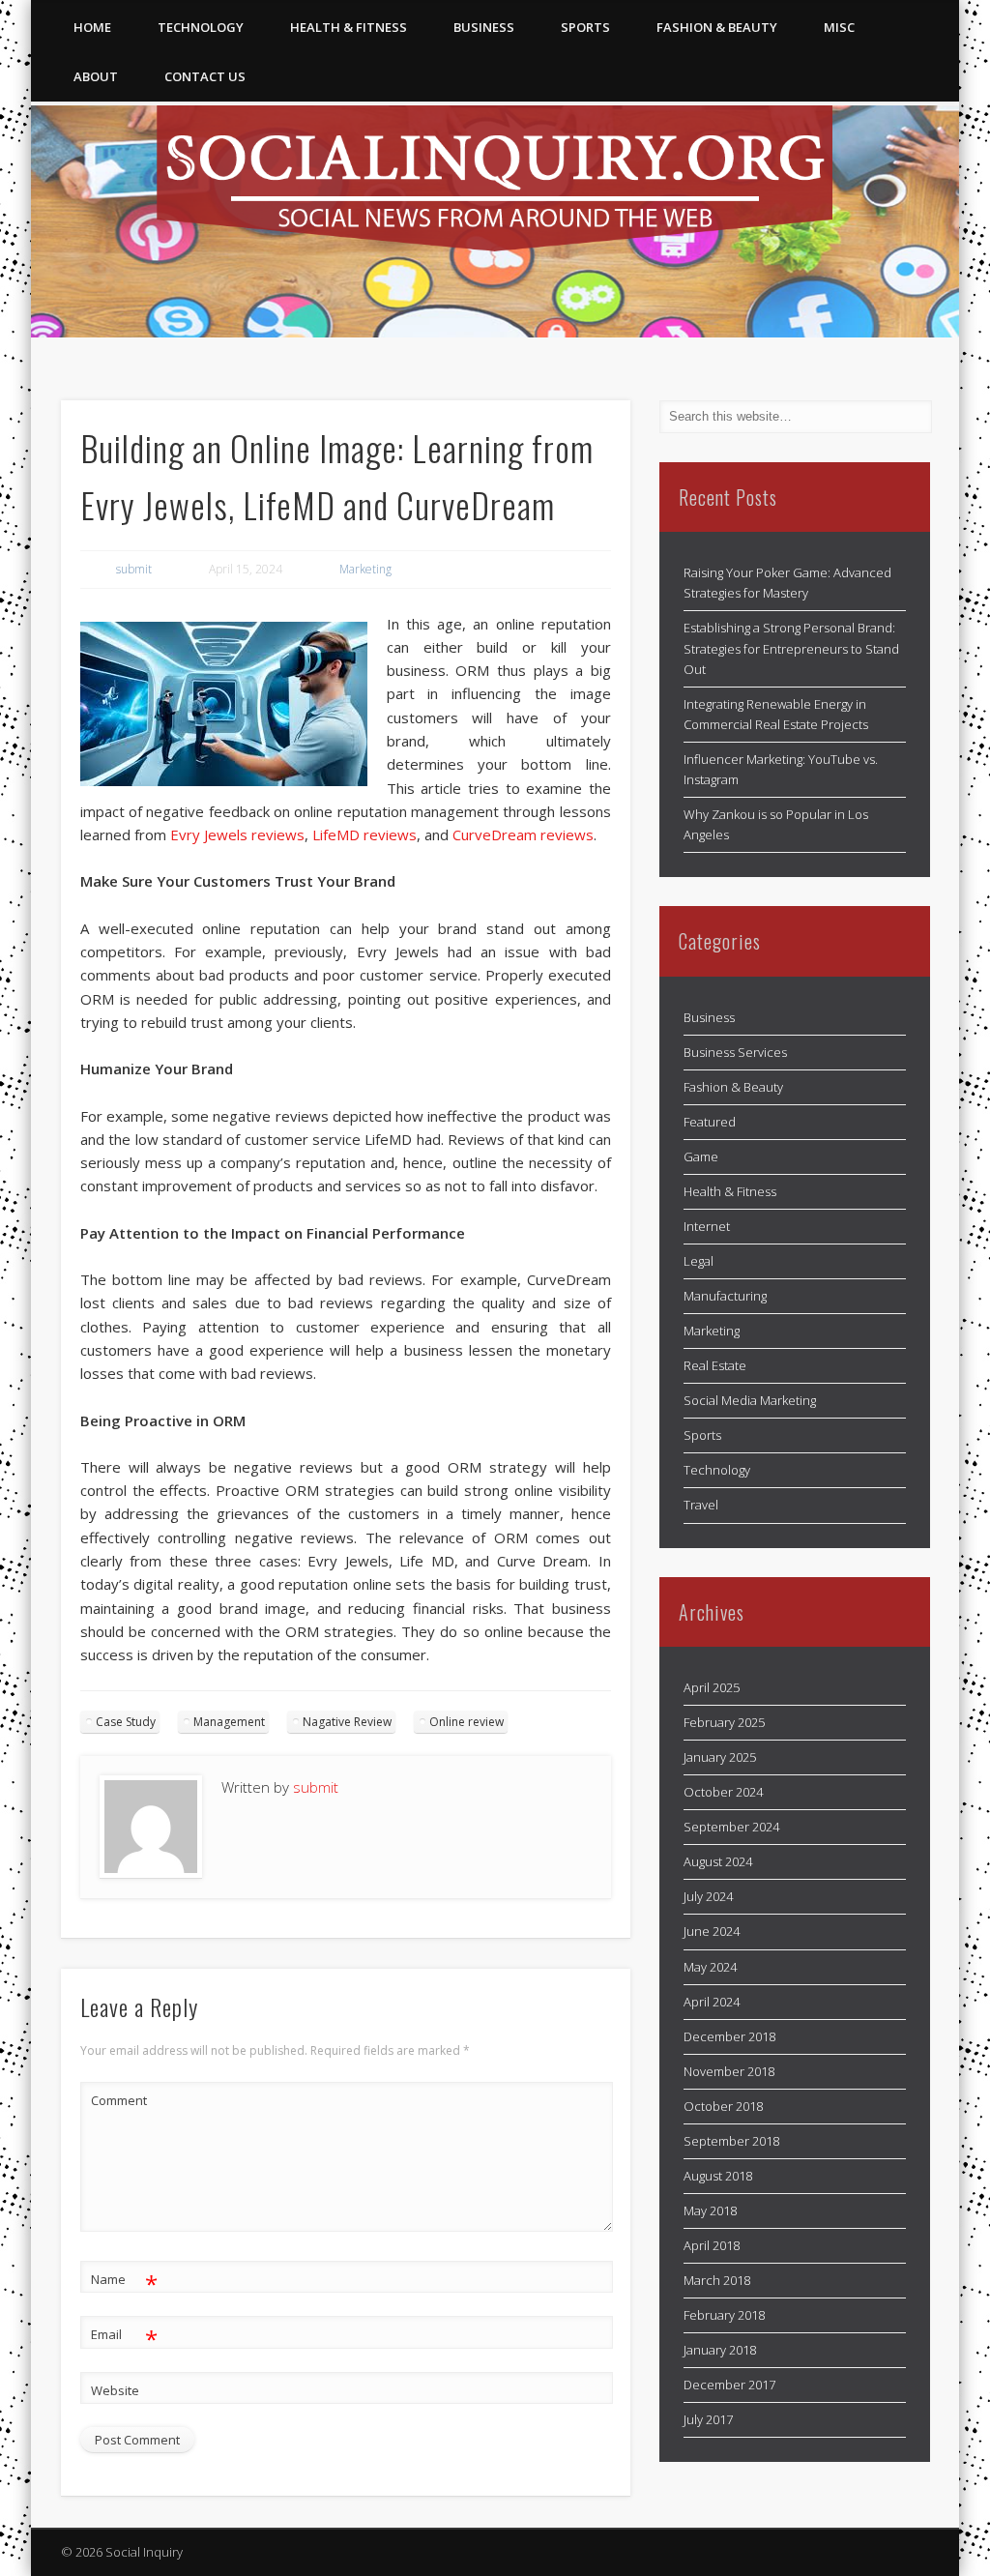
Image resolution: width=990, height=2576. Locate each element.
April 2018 (712, 2245)
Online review (466, 1722)
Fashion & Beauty (717, 27)
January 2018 (720, 2350)
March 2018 (717, 2280)
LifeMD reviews (364, 834)
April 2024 (712, 2002)
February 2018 (724, 2315)
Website (115, 2390)
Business (484, 27)
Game (701, 1156)
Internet (707, 1226)
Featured (710, 1122)
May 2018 (710, 2210)
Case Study (126, 1722)
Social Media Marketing (750, 1400)
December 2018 (729, 2036)
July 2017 (708, 2419)
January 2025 (720, 1757)
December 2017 (729, 2385)
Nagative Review (347, 1722)
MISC (839, 27)
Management (229, 1722)
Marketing (365, 569)
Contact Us (205, 76)
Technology (201, 27)
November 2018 (729, 2071)
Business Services (735, 1052)
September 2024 (731, 1827)
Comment (119, 2100)
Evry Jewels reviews (237, 834)
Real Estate (715, 1365)
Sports (585, 27)
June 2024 (712, 1931)
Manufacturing (725, 1296)
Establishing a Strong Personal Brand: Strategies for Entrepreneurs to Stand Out (791, 648)
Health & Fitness (349, 27)
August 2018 (718, 2176)
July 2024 (708, 1896)
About (96, 76)
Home (92, 27)
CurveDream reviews (523, 834)
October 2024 (723, 1792)
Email (124, 2337)
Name (124, 2282)
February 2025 (724, 1722)
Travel (701, 1505)
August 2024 (718, 1861)
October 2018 (723, 2106)
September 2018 (731, 2141)
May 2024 (710, 1967)
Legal (699, 1261)
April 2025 (712, 1687)
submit (134, 569)
